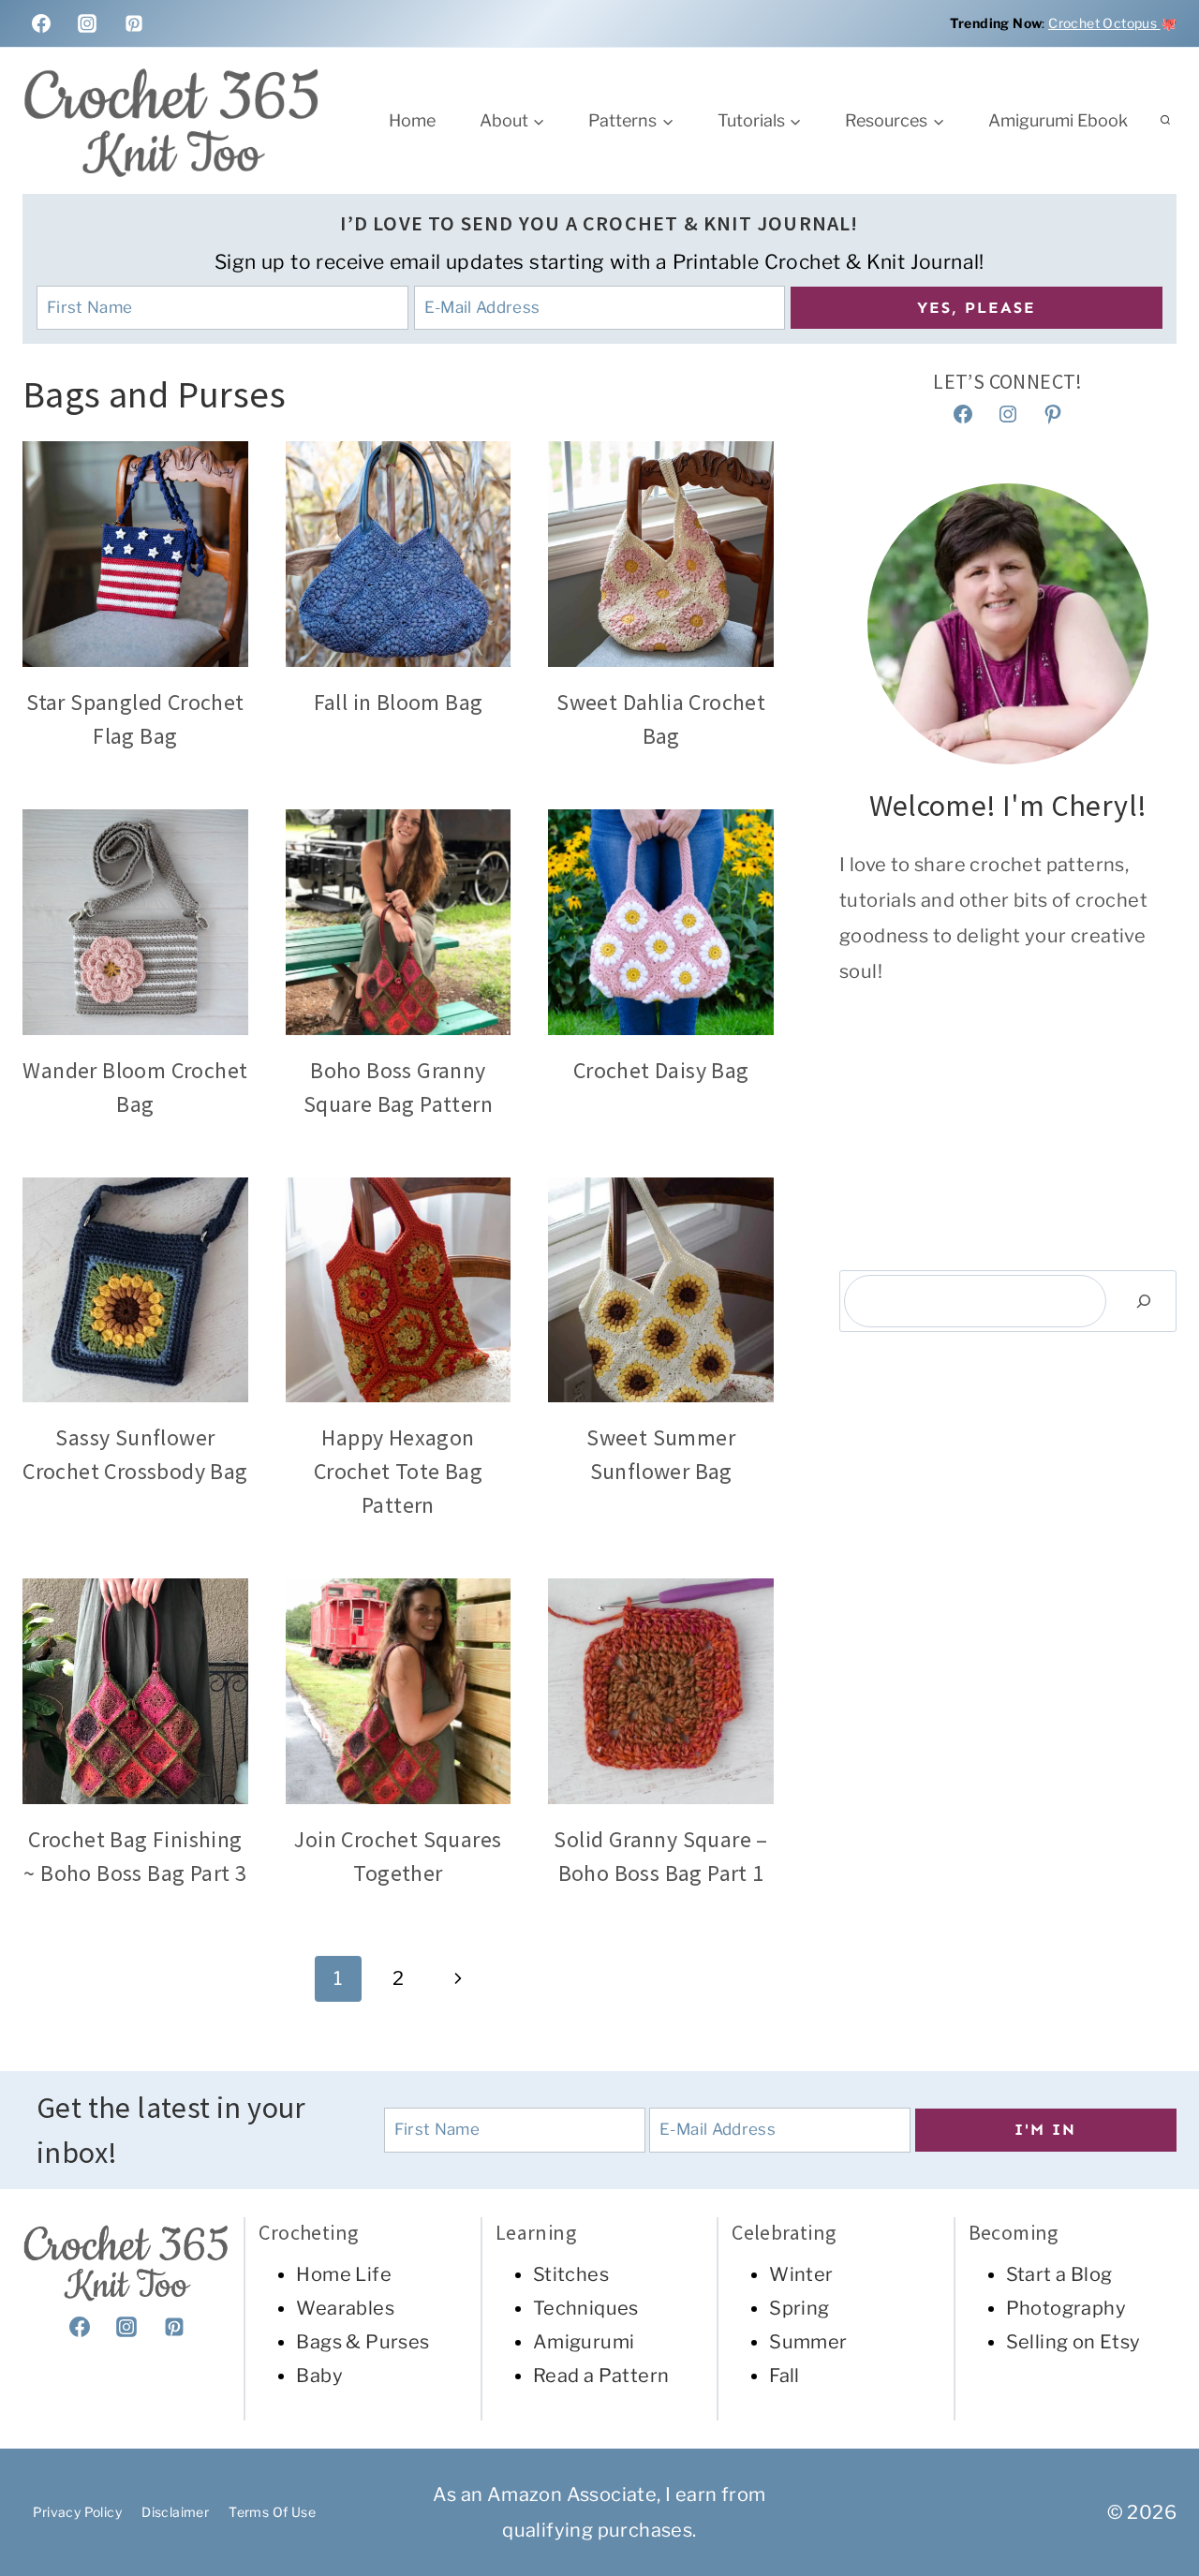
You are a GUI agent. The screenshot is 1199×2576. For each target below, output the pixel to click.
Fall (785, 2376)
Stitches (571, 2274)
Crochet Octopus (1104, 23)
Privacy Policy (78, 2512)
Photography (1066, 2308)
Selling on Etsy (1073, 2342)
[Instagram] (87, 23)
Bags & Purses (363, 2342)
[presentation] (135, 554)
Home (412, 120)
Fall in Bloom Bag (399, 702)
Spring (799, 2308)
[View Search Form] (1165, 121)
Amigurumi (584, 2342)
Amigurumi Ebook (1058, 120)
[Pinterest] (134, 23)
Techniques (586, 2308)
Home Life (344, 2274)
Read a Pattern (601, 2376)
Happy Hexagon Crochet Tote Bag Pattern (398, 1471)
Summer (808, 2342)
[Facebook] (41, 23)
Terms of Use (272, 2512)
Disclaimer (175, 2512)
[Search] (1144, 1301)
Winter (801, 2274)
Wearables (345, 2308)
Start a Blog (1059, 2274)
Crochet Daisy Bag (661, 1070)
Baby (319, 2376)
